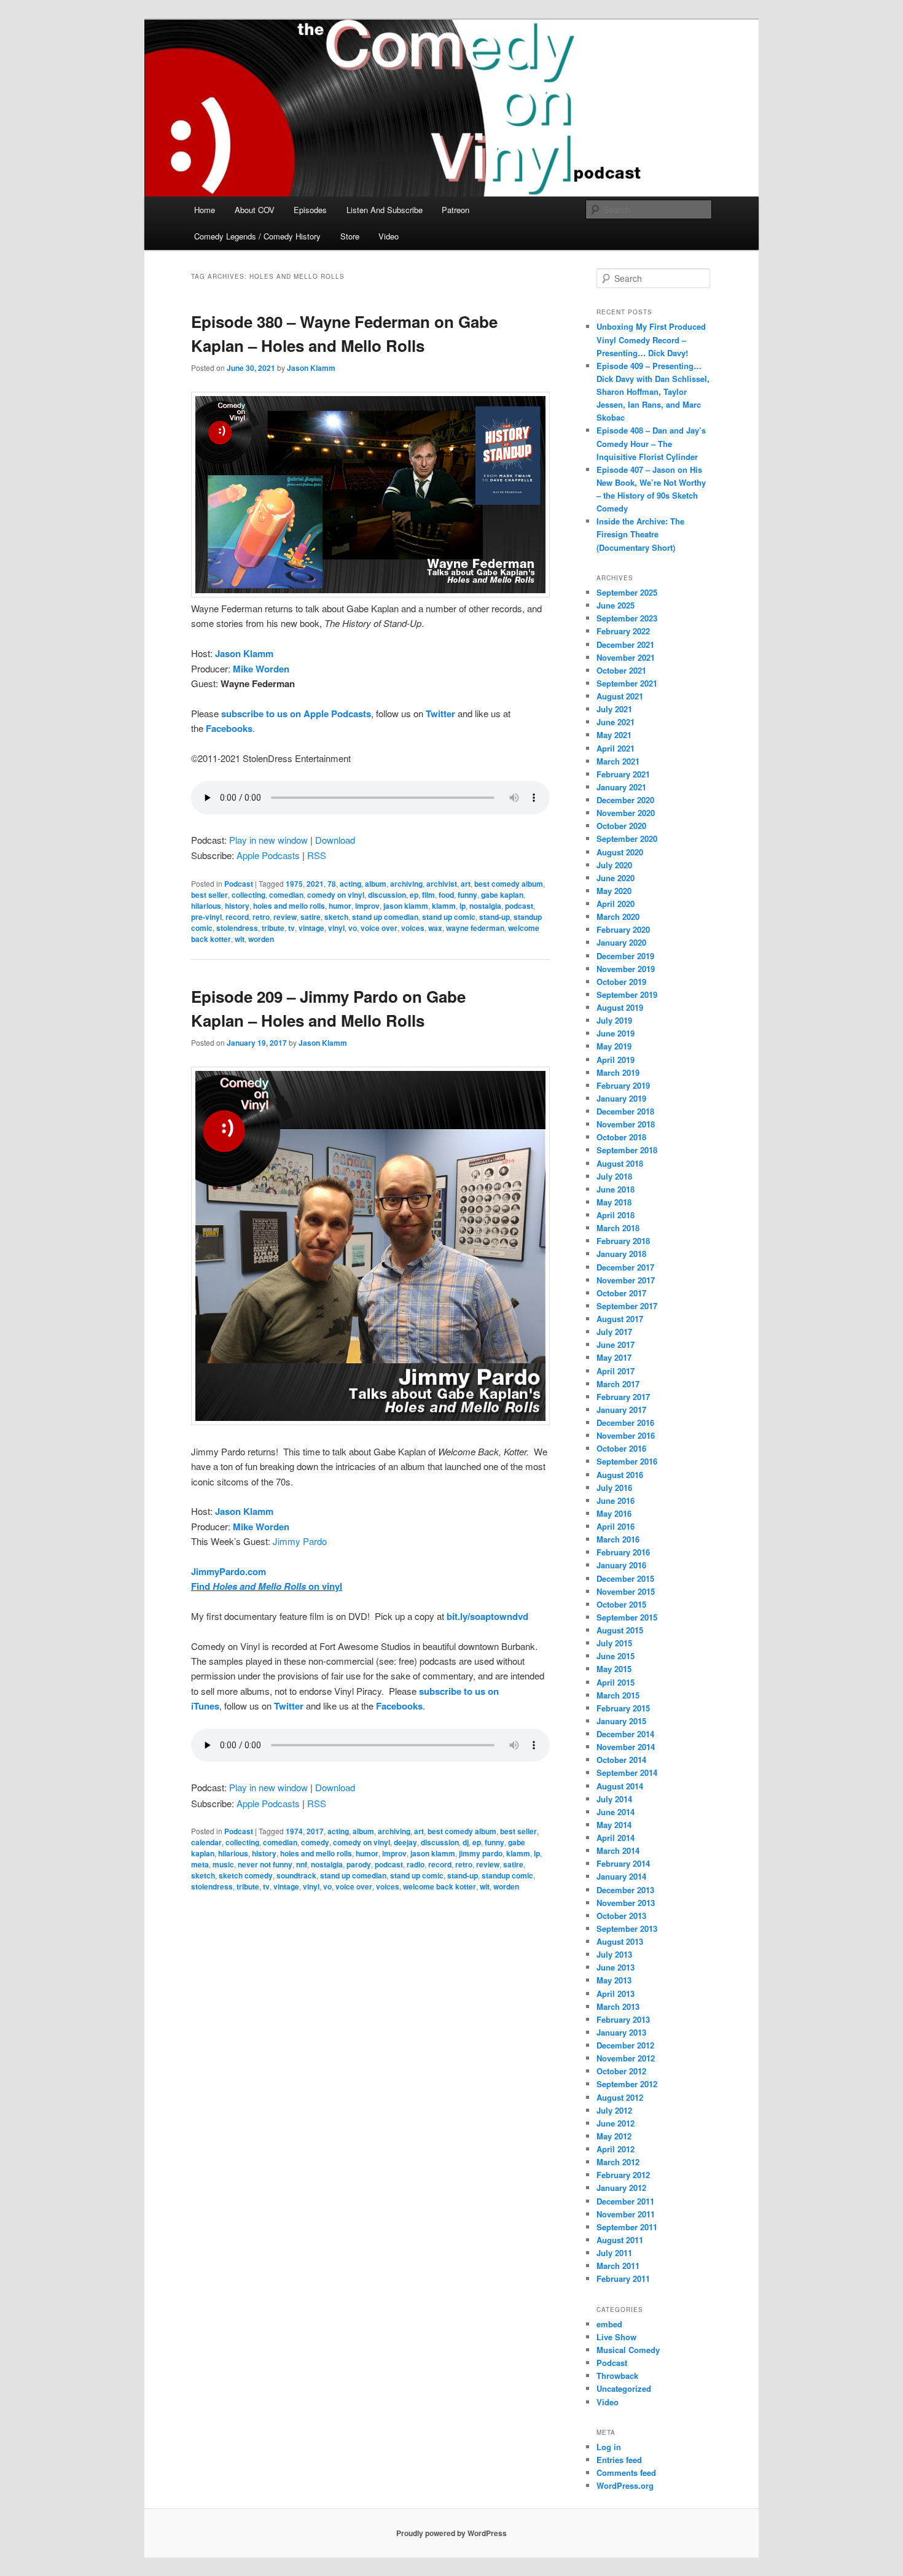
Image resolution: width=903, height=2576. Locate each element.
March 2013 (618, 2006)
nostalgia (485, 906)
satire (311, 917)
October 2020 (621, 826)
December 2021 (625, 644)
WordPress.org (625, 2485)
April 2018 (616, 1215)
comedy (315, 1842)
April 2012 (616, 2149)
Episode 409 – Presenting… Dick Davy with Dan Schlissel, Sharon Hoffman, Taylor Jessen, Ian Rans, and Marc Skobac (653, 392)
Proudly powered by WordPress (451, 2533)
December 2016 (625, 1422)
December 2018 (625, 1111)
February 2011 (623, 2278)
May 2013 (614, 1980)
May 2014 (614, 1825)
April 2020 (616, 904)
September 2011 (627, 2227)
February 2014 (623, 1863)
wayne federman (475, 928)
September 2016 (627, 1461)
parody (359, 1864)
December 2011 (625, 2201)
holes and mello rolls (289, 906)
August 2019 (620, 1007)
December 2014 (625, 1734)
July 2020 (614, 865)
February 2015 (623, 1708)
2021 (315, 884)
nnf (302, 1864)
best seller (209, 895)
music (223, 1864)
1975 (294, 884)
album (376, 884)
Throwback (617, 2376)
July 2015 (614, 1643)
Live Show (616, 2337)
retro (261, 917)
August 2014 (620, 1786)
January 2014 (621, 1876)
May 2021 (614, 735)
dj (466, 1842)
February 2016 (623, 1552)
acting (350, 884)
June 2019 (616, 1033)
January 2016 (621, 1565)
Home (205, 210)
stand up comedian (385, 917)
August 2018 (620, 1163)
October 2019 (621, 982)
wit (240, 939)
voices (413, 928)
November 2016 (626, 1435)
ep (414, 895)
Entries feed (619, 2460)
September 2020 (627, 839)
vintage (311, 928)
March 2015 (618, 1695)
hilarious (206, 906)
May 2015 (614, 1669)
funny (467, 895)
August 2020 (620, 852)
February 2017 (623, 1397)
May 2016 (614, 1513)
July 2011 (614, 2253)
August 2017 (620, 1319)
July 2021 (614, 709)
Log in (609, 2447)
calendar (206, 1842)
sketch (336, 917)
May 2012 (614, 2136)
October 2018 (621, 1137)
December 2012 (625, 2045)
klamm (444, 906)
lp (463, 906)
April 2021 (616, 748)
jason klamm (406, 906)
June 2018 (616, 1189)
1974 (294, 1831)
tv (291, 928)
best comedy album (509, 884)
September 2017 (627, 1306)
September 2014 (627, 1772)
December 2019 (625, 956)
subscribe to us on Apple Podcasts (296, 714)
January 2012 (621, 2188)
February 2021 (623, 774)
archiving (406, 884)
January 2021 (621, 787)
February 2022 (623, 631)
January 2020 (621, 942)
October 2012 (621, 2071)
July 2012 (614, 2110)
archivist (442, 884)
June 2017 (616, 1344)
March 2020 (618, 916)
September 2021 (627, 683)
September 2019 (627, 994)
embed (609, 2324)
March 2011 (618, 2266)
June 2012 (616, 2123)
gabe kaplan (502, 895)
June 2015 (616, 1656)
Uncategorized (624, 2388)
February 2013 (623, 2019)
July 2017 (614, 1332)
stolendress (237, 928)
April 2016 (616, 1526)
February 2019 (623, 1085)
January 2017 (621, 1410)
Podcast (239, 884)
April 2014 (616, 1838)
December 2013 (625, 1890)
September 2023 (627, 618)
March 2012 (618, 2162)
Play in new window (268, 840)
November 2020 (626, 813)
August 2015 (620, 1630)
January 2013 (621, 2032)
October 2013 (621, 1916)
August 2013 (620, 1941)
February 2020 (623, 929)
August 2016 (620, 1475)
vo (353, 928)
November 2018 (626, 1124)
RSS (317, 855)
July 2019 (614, 1020)
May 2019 (614, 1046)
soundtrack (296, 1875)
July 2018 (614, 1176)
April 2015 (616, 1682)
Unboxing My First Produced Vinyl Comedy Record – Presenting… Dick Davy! (651, 339)
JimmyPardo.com (229, 1571)
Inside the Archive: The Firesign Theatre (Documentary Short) (640, 534)
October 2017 (621, 1293)
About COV (255, 210)
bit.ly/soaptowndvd (487, 1616)
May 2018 (614, 1202)
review (285, 917)
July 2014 (614, 1799)
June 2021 (616, 722)
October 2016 (621, 1448)
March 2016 (618, 1539)
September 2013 (627, 1928)
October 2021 (621, 670)
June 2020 (616, 878)
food (446, 895)
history (237, 906)
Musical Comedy (628, 2350)
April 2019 (616, 1060)
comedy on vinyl (336, 895)
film (428, 895)
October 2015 (621, 1604)
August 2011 (620, 2240)
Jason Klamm (311, 368)
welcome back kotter (440, 1886)
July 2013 (614, 1954)
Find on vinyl (267, 1586)
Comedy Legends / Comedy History (257, 236)
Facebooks (229, 728)
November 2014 (626, 1747)
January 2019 (621, 1098)
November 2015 (626, 1591)
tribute (273, 928)
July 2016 (614, 1488)
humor (340, 906)
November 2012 (626, 2058)
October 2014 (621, 1760)
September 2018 (627, 1150)
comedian (286, 895)
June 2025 (616, 605)
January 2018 (621, 1254)
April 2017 (616, 1371)
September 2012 (627, 2084)
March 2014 (618, 1850)
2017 (315, 1831)
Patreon (455, 210)
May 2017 (614, 1357)
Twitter (440, 714)
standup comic (507, 1875)
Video (389, 236)
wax (435, 928)
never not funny (265, 1864)
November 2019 (626, 969)
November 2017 (626, 1280)
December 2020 (625, 800)
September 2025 (627, 592)
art (466, 884)
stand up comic (449, 917)
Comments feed (626, 2473)
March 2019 (618, 1072)
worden (261, 939)
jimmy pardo (481, 1853)
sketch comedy (246, 1875)
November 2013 (626, 1903)
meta (200, 1864)
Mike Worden (261, 669)
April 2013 (616, 1994)
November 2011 (626, 2214)
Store (350, 236)
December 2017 (625, 1267)
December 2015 (625, 1578)
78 (332, 884)
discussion (387, 895)
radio (416, 1864)
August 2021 (620, 696)
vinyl (336, 928)
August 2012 (620, 2097)
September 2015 (627, 1617)
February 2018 (623, 1241)
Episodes (310, 210)
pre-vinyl (206, 917)
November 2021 (626, 657)
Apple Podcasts (268, 855)
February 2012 (623, 2175)
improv (367, 906)
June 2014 (616, 1812)
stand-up (495, 917)
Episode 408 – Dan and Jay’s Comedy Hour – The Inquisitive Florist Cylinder (651, 443)
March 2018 (618, 1228)
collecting (248, 895)
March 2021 (618, 761)
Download (335, 840)
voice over (379, 928)
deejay (405, 1842)
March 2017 (618, 1384)
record (237, 917)
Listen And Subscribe (385, 210)
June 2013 (616, 1967)
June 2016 (616, 1500)
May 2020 (614, 891)
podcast (519, 906)
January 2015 (621, 1721)
